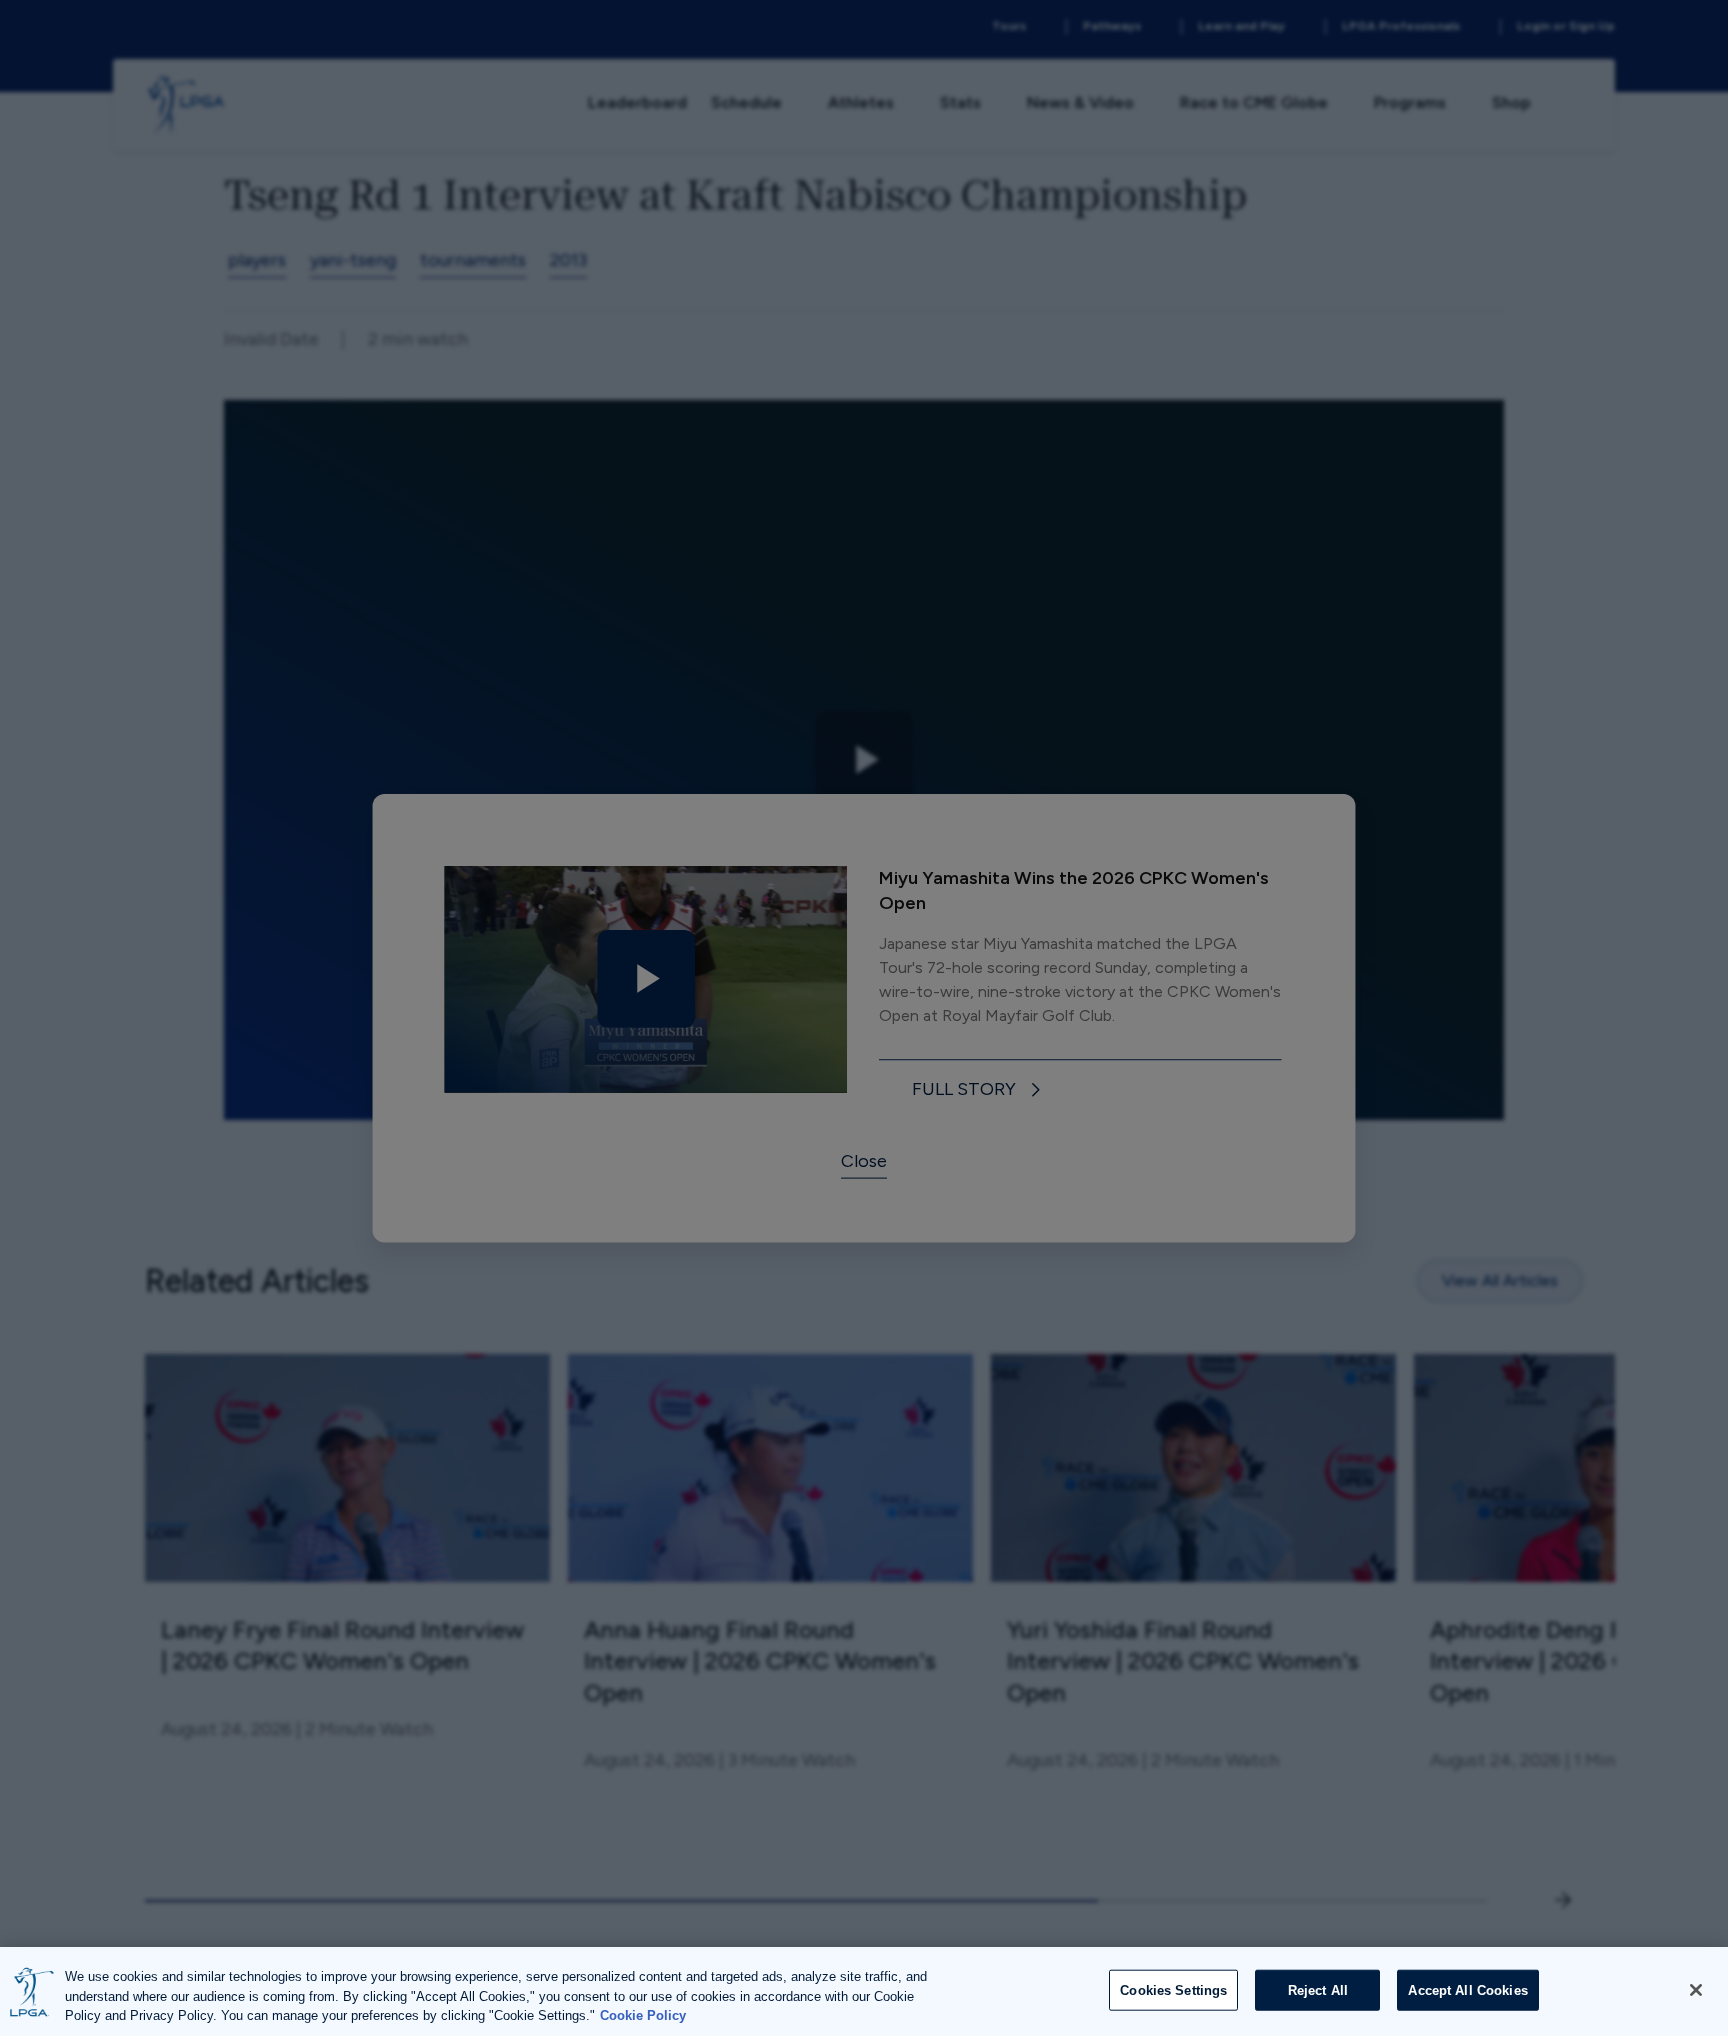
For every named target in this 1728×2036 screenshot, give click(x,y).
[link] (980, 1090)
